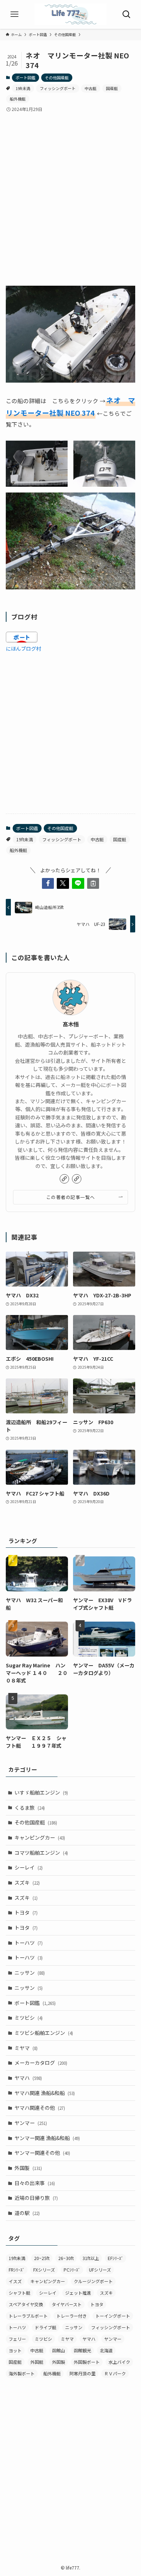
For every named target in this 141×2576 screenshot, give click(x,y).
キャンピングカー (40, 1837)
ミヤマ (26, 2048)
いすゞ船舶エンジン (41, 1792)
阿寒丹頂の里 (82, 2373)
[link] (64, 1179)
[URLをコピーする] (93, 883)
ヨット (15, 2350)
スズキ (27, 1882)
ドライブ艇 (46, 2327)
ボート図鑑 (25, 77)
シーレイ (29, 1867)
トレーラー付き (72, 2316)
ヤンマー (31, 2123)
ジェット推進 (78, 2293)
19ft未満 (23, 88)
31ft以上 (91, 2258)
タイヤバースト (67, 2304)
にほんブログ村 (23, 649)
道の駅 (27, 2213)
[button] (48, 883)
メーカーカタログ (41, 2063)
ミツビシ (29, 2018)
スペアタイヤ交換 (26, 2304)
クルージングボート (93, 2281)
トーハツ (29, 1943)
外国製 (28, 2168)
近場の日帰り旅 (36, 2198)
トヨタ (26, 1912)
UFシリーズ (100, 2270)
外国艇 (37, 2362)
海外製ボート (22, 2373)
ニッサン (30, 1973)
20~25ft (42, 2258)
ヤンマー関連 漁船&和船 (47, 2138)
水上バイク (119, 2362)
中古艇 (91, 88)
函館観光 (82, 2350)
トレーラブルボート (28, 2316)
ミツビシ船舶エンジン (44, 2033)
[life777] (70, 14)
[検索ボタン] (127, 14)
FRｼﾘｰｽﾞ (17, 2270)
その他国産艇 (57, 77)
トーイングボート (113, 2316)
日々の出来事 (35, 2183)
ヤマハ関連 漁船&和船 (45, 2093)
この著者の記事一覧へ (71, 1197)
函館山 (59, 2350)
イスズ (15, 2281)
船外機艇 (18, 99)
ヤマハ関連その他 (40, 2108)
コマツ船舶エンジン (41, 1853)
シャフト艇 (20, 2293)
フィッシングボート (58, 88)
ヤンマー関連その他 (42, 2153)
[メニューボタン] (14, 14)
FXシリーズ (44, 2270)
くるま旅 (30, 1808)
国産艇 (112, 88)
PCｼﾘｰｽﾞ (72, 2270)
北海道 (106, 2350)
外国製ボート (87, 2362)
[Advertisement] (70, 193)
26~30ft (66, 2258)
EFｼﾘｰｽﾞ (116, 2258)
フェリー (17, 2339)
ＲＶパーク (115, 2373)
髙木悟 (71, 1024)
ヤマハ (28, 2078)
